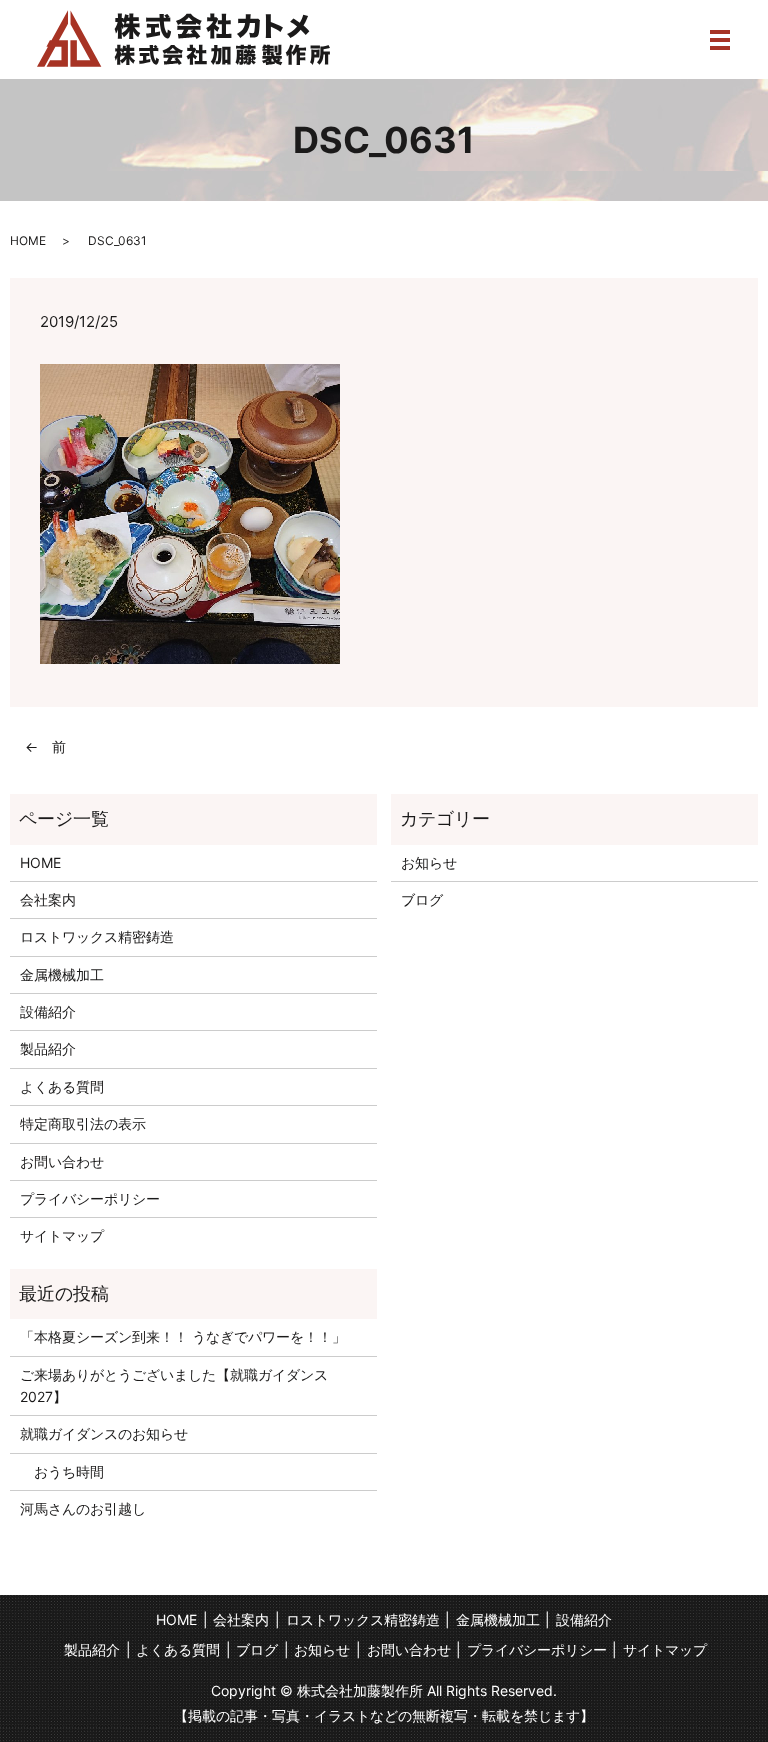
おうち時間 (62, 1471)
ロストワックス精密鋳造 (97, 936)
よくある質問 (62, 1086)
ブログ (422, 899)
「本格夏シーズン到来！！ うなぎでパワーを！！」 (183, 1336)
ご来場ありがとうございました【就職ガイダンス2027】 (174, 1385)
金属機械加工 (62, 974)
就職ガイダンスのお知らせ (104, 1433)
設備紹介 (48, 1011)
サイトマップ (62, 1235)
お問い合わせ (62, 1161)
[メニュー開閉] (720, 40)
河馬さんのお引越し (83, 1508)
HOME (28, 240)
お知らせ (429, 862)
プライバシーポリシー (90, 1198)
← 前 (45, 746)
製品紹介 (48, 1048)
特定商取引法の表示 (83, 1123)
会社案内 (48, 899)
